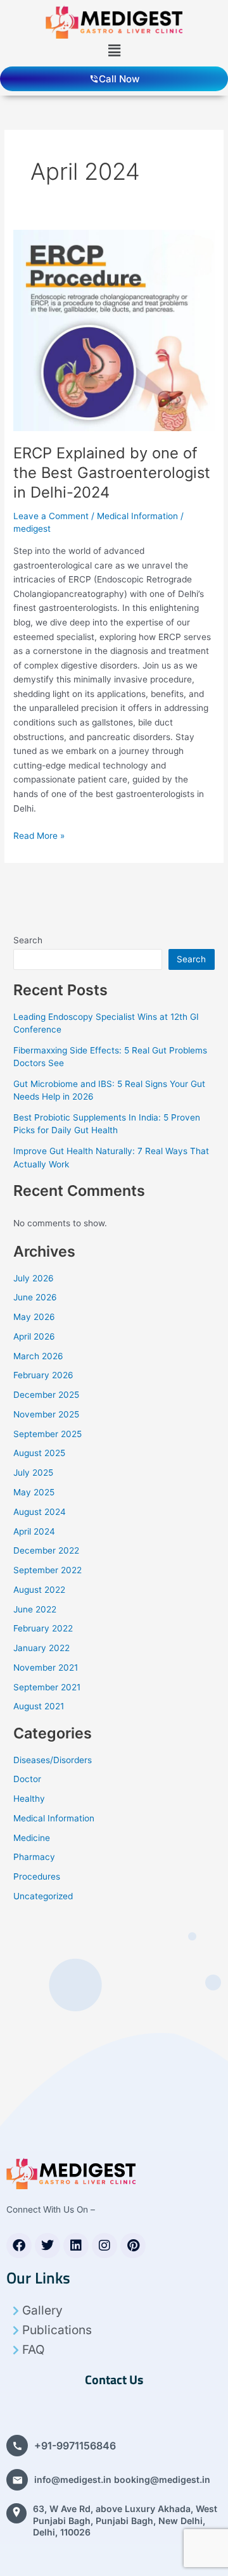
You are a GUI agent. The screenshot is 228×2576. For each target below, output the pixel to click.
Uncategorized (43, 1896)
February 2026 (43, 1375)
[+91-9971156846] (17, 2446)
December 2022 (46, 1550)
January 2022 (41, 1648)
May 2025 (34, 1492)
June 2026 (35, 1297)
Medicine (32, 1838)
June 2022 (35, 1609)
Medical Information (137, 516)
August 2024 (40, 1512)
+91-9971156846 (75, 2446)
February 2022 (43, 1628)
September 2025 (47, 1434)
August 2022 (39, 1590)
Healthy (29, 1799)
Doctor (27, 1779)
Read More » (39, 835)
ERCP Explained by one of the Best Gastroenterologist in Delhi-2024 (112, 473)
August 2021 (39, 1706)
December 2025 (46, 1395)
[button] (114, 50)
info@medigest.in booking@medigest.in (122, 2479)
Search (28, 940)
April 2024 (34, 1531)
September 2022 (47, 1570)
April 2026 (34, 1336)
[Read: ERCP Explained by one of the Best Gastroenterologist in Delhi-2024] (114, 330)
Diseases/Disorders (53, 1760)
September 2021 (47, 1687)
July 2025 (33, 1473)
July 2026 (34, 1278)
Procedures (37, 1876)
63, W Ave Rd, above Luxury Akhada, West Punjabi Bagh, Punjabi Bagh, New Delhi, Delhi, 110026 (125, 2520)
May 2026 (34, 1317)
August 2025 (39, 1453)
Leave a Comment (51, 516)
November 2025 (46, 1414)
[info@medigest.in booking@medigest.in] (17, 2480)
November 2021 (46, 1668)
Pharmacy (34, 1857)
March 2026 (38, 1356)
